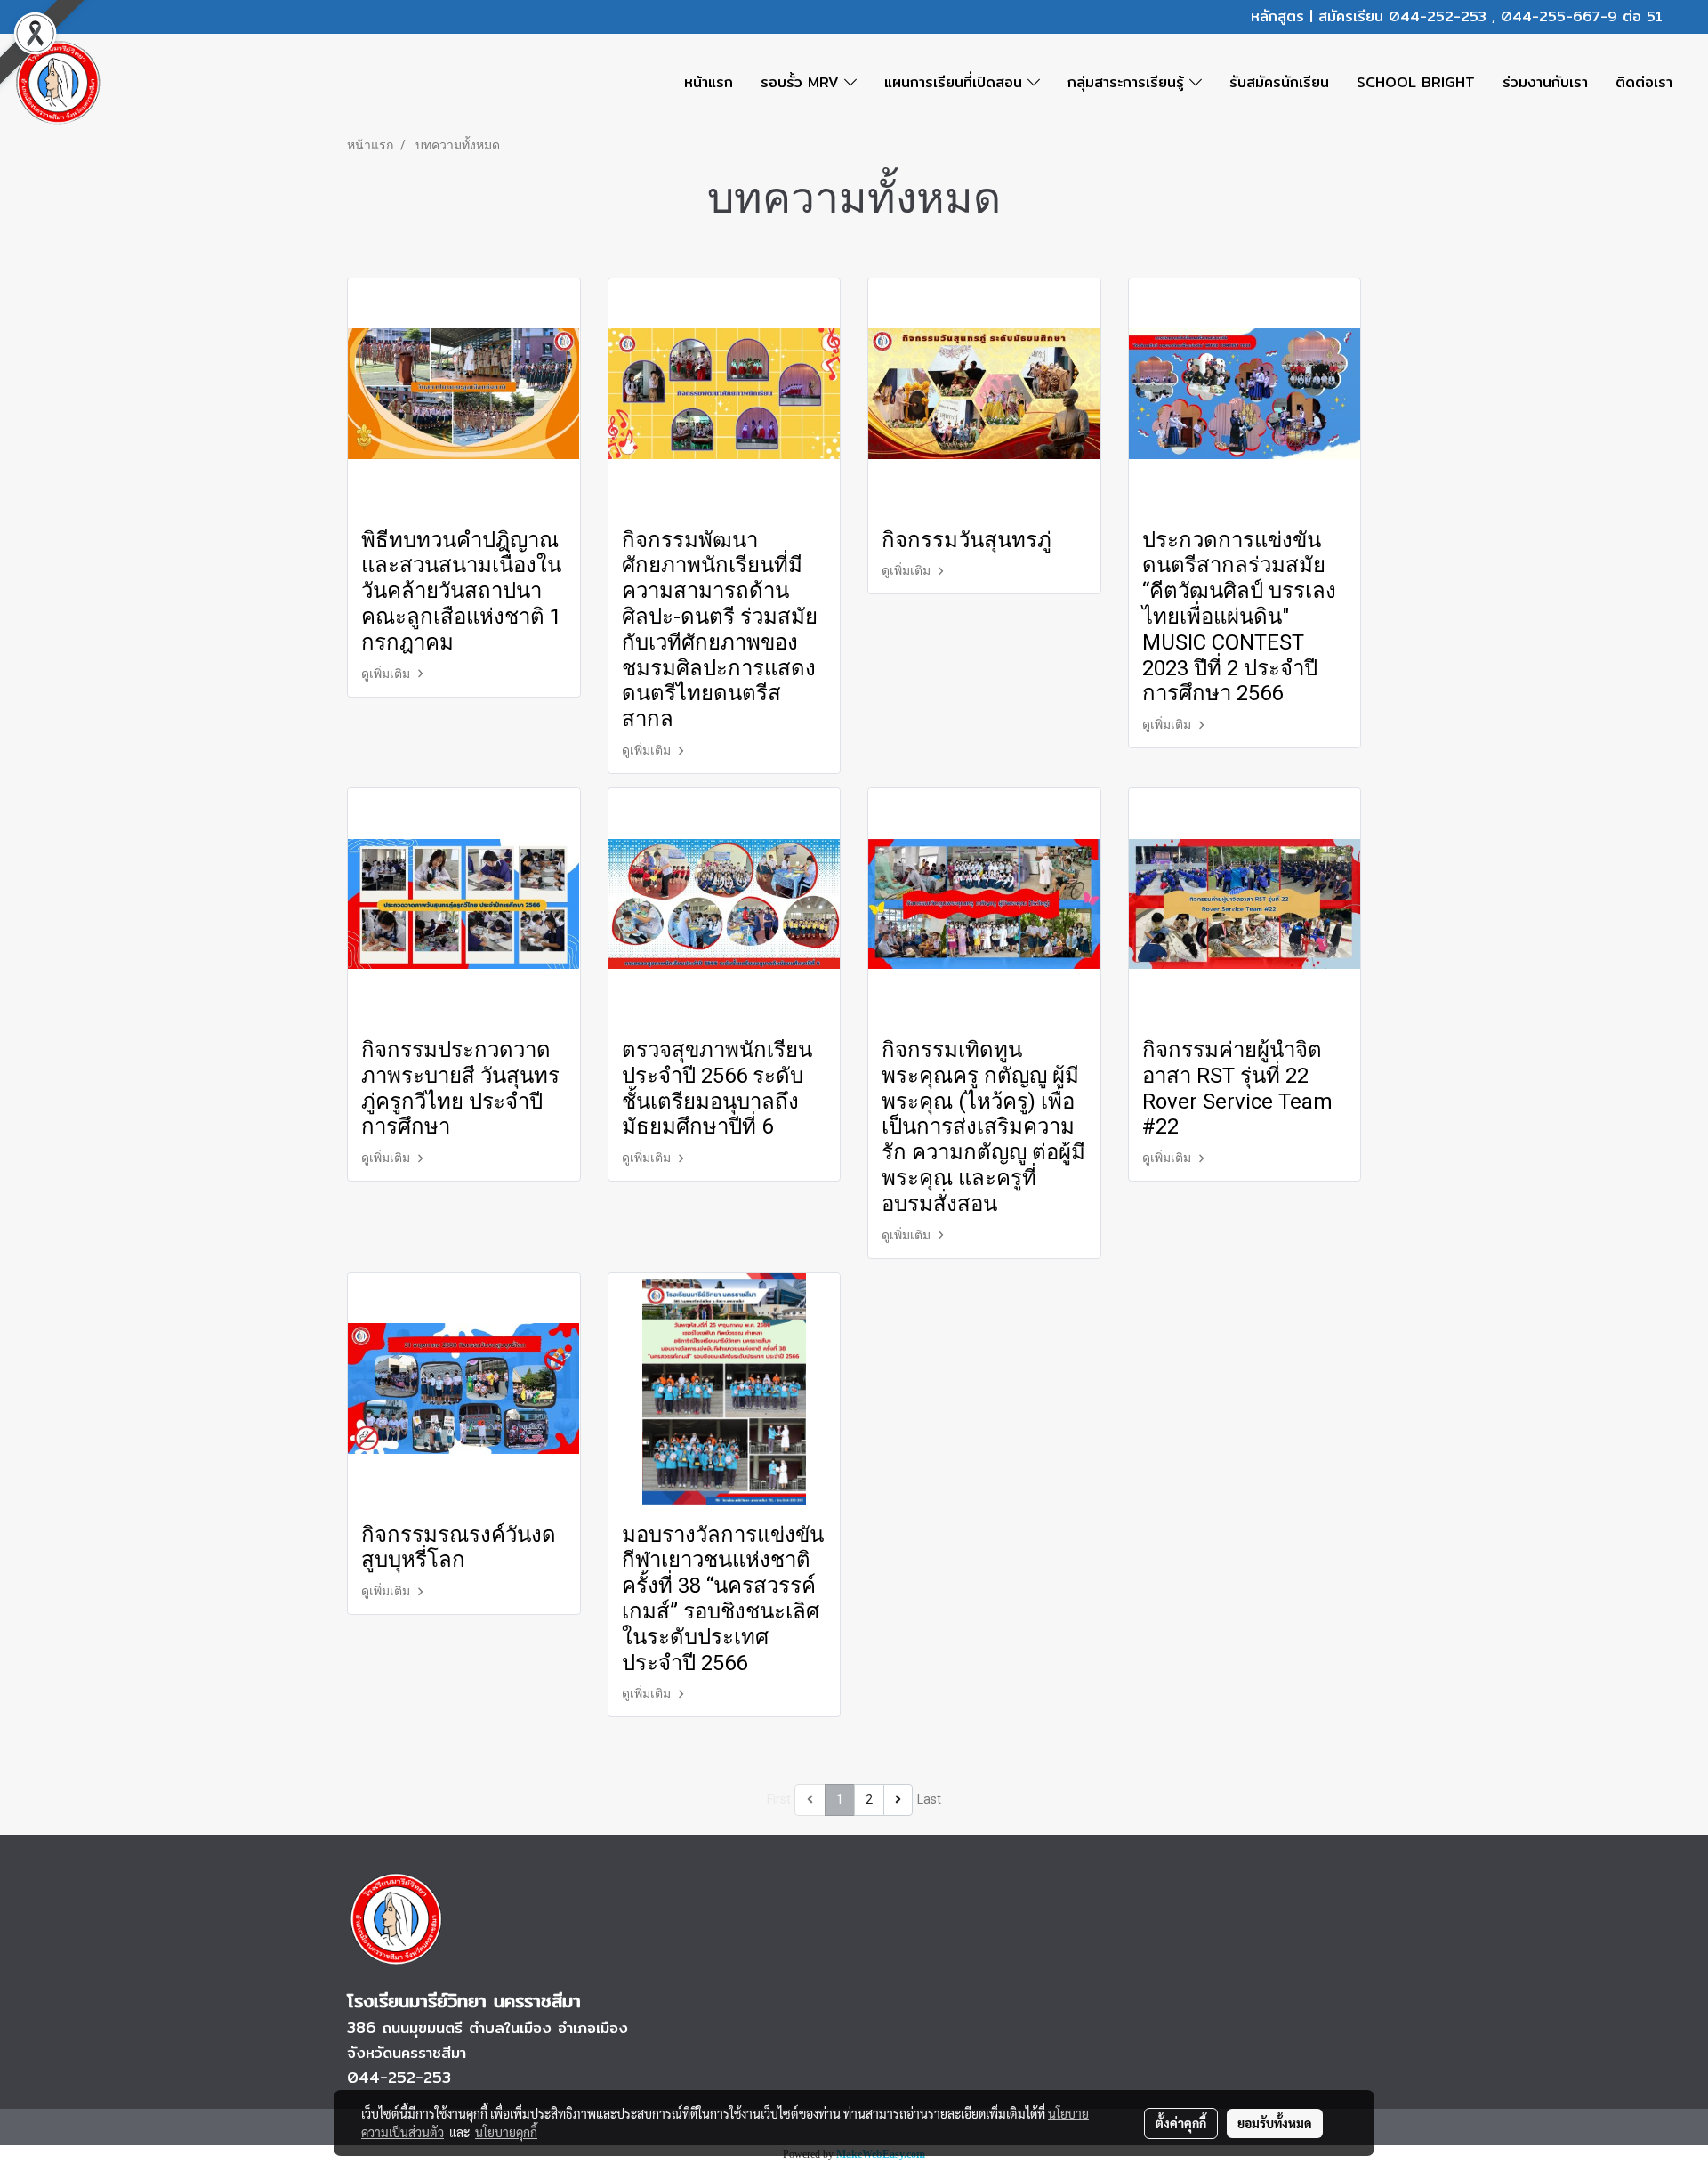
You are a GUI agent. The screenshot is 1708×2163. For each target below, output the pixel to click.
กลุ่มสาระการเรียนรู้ (1128, 82)
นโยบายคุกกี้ (506, 2132)
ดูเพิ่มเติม (387, 674)
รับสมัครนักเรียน (1279, 82)
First (779, 1799)
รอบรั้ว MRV (802, 82)
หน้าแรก (709, 82)
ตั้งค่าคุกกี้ (1181, 2123)
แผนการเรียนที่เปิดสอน (956, 82)
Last (929, 1799)
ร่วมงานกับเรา (1545, 82)
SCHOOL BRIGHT (1416, 82)
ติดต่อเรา (1644, 82)
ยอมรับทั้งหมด (1275, 2123)
